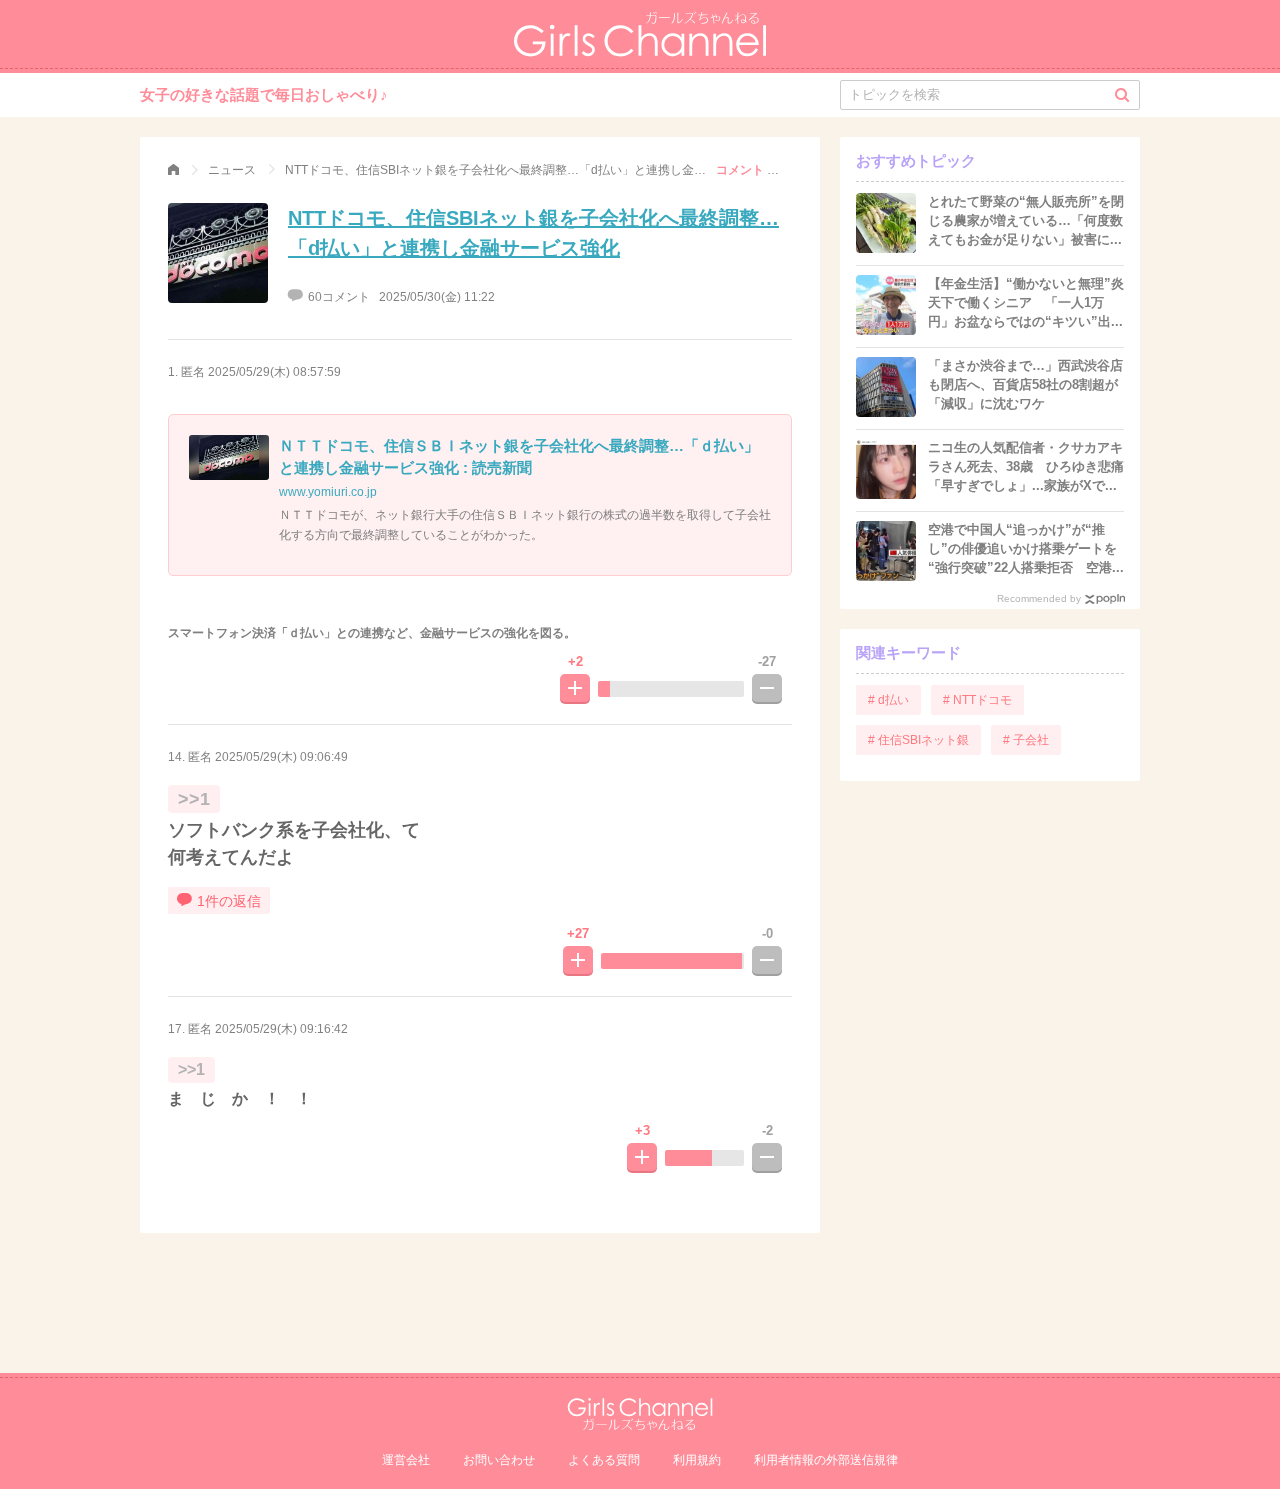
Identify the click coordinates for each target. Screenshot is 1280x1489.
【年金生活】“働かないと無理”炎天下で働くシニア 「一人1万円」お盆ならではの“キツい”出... (1026, 302)
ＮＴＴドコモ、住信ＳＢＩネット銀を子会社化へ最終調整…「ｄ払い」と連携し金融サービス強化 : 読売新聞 (519, 456)
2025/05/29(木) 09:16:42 (281, 1029)
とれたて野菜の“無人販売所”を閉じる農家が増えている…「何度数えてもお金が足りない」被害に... (1026, 220)
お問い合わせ (499, 1460)
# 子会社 (1026, 740)
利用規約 (697, 1460)
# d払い (888, 700)
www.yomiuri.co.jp (328, 492)
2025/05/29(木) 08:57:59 (274, 372)
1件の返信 (229, 901)
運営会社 (406, 1460)
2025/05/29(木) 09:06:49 (281, 757)
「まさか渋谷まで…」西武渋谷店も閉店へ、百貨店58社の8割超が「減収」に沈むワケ (1025, 384)
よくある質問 (604, 1460)
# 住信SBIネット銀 (918, 740)
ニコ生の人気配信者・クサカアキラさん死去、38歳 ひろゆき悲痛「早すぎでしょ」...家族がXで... (1026, 466)
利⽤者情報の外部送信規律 (826, 1460)
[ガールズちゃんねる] (173, 170)
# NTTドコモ (977, 700)
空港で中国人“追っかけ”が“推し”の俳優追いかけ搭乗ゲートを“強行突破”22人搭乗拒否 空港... (1026, 548)
